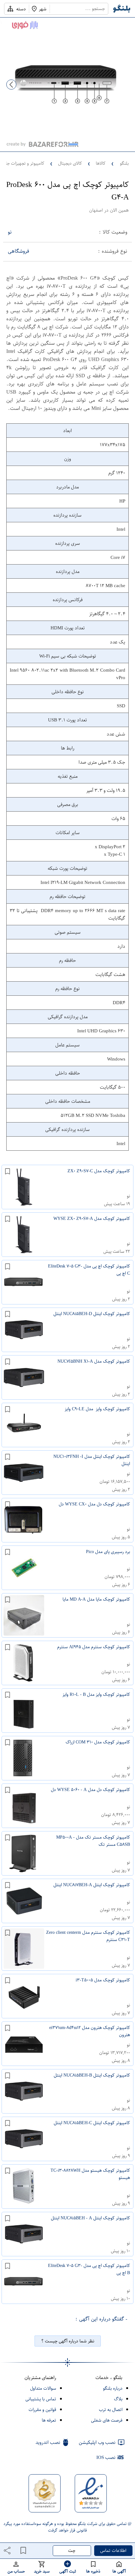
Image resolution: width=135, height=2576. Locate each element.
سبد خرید (42, 2571)
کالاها (101, 163)
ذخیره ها (93, 2571)
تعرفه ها (49, 2420)
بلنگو (124, 163)
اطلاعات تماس (113, 2550)
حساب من (16, 2571)
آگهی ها (119, 2571)
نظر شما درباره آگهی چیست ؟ (68, 2341)
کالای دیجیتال (70, 163)
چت (72, 2550)
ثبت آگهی (68, 2571)
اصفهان (96, 210)
